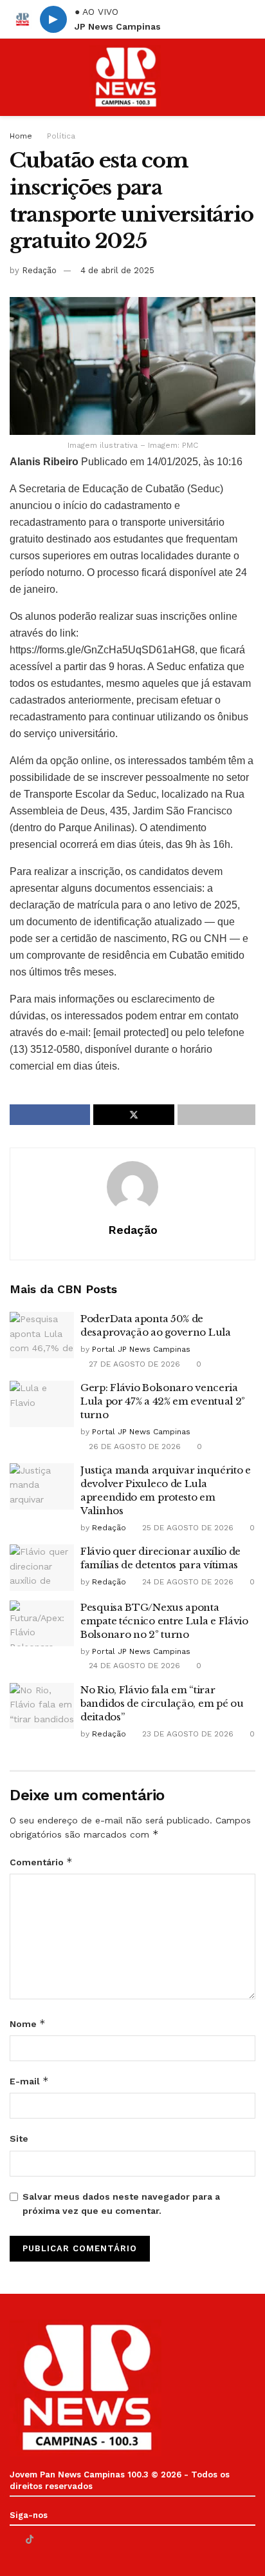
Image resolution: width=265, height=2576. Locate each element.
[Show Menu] (15, 77)
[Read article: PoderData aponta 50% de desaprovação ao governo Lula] (42, 1335)
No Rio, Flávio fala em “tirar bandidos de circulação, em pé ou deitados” (162, 1703)
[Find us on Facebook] (13, 2540)
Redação (39, 270)
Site (19, 2139)
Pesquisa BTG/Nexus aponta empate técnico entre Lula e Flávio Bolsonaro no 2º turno (164, 1621)
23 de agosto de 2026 (187, 1734)
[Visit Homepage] (125, 77)
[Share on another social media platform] (216, 1115)
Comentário (41, 1862)
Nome (28, 2023)
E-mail (29, 2081)
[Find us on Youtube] (46, 2540)
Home (21, 136)
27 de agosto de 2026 (133, 1364)
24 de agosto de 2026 (187, 1582)
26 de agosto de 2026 (133, 1447)
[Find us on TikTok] (30, 2539)
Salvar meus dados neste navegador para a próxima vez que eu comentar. (121, 2204)
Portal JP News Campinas (141, 1349)
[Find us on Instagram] (62, 2540)
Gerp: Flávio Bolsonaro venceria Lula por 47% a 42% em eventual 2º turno (163, 1401)
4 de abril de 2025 (117, 270)
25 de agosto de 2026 (187, 1528)
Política (61, 136)
